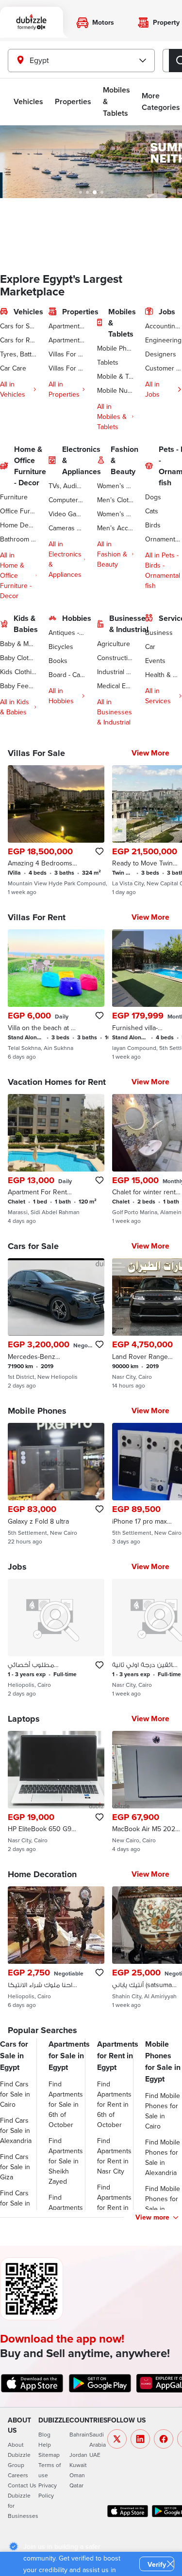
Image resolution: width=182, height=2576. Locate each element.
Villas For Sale (67, 354)
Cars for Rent (18, 340)
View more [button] (152, 2217)
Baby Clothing (18, 658)
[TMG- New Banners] (91, 162)
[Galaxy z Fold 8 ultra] (56, 1484)
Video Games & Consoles (67, 514)
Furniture (14, 497)
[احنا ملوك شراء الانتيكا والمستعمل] (56, 1947)
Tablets (108, 362)
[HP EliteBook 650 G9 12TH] (56, 1792)
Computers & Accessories (67, 500)
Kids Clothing (18, 672)
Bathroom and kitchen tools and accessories (18, 539)
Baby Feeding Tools (18, 686)
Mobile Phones (116, 348)
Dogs (153, 497)
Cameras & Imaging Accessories (67, 528)
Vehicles (28, 101)
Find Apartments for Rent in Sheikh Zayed (114, 2207)
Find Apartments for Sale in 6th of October (66, 2104)
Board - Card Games (67, 675)
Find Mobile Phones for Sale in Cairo (163, 2111)
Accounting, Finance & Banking (164, 326)
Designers (161, 354)
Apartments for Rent (67, 340)
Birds (153, 525)
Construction (116, 658)
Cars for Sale (18, 326)
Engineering (163, 340)
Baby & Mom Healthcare (18, 644)
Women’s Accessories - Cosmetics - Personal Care (116, 514)
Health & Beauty (164, 675)
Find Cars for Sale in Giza (15, 2167)
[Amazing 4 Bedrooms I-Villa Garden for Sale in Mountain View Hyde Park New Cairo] (56, 831)
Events (155, 661)
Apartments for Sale (67, 326)
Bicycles (61, 647)
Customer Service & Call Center (164, 368)
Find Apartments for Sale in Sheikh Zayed (66, 2161)
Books (58, 661)
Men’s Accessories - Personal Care (116, 528)
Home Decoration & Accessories (18, 525)
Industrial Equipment (116, 672)
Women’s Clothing (116, 486)
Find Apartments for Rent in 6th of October (114, 2104)
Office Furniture (18, 511)
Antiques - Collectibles (67, 632)
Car (150, 647)
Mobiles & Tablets (116, 101)
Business (159, 632)
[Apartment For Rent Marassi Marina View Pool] (56, 1159)
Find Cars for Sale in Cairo (15, 2094)
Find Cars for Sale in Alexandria (16, 2130)
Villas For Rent (67, 368)
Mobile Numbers (116, 390)
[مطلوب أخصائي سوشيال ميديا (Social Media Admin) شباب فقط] (56, 1638)
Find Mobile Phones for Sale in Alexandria (163, 2157)
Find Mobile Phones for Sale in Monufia (163, 2204)
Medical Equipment (116, 686)
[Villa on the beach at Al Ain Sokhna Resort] (56, 995)
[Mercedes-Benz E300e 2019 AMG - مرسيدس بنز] (56, 1324)
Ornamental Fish (164, 539)
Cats (152, 511)
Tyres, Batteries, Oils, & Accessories (18, 354)
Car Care (13, 368)
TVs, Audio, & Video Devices (67, 486)
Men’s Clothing (116, 500)
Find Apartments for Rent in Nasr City (114, 2156)
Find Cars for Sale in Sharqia (15, 2203)
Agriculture (114, 644)
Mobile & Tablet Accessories (116, 376)
